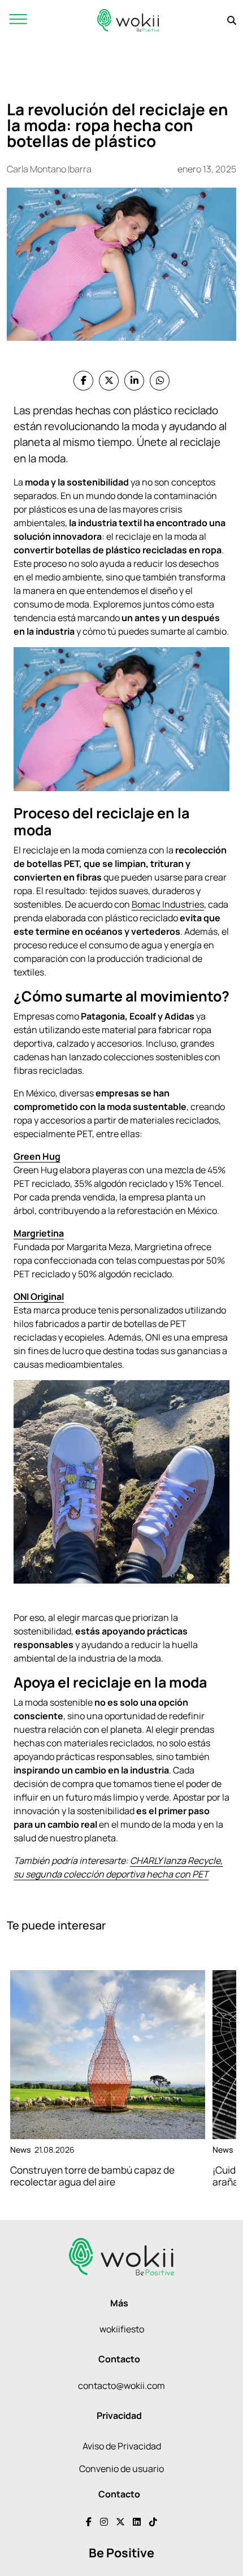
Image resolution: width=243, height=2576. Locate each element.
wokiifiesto (122, 2329)
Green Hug (37, 1156)
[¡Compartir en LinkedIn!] (134, 381)
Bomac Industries (168, 904)
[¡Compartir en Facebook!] (83, 381)
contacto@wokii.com (121, 2386)
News (20, 2150)
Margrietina (39, 1233)
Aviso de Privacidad (122, 2446)
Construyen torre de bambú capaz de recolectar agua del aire (92, 2176)
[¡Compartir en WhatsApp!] (160, 381)
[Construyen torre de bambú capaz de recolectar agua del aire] (108, 2055)
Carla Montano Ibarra (49, 169)
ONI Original (39, 1296)
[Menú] (18, 20)
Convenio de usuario (121, 2469)
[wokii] (128, 20)
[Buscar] (232, 20)
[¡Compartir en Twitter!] (109, 381)
